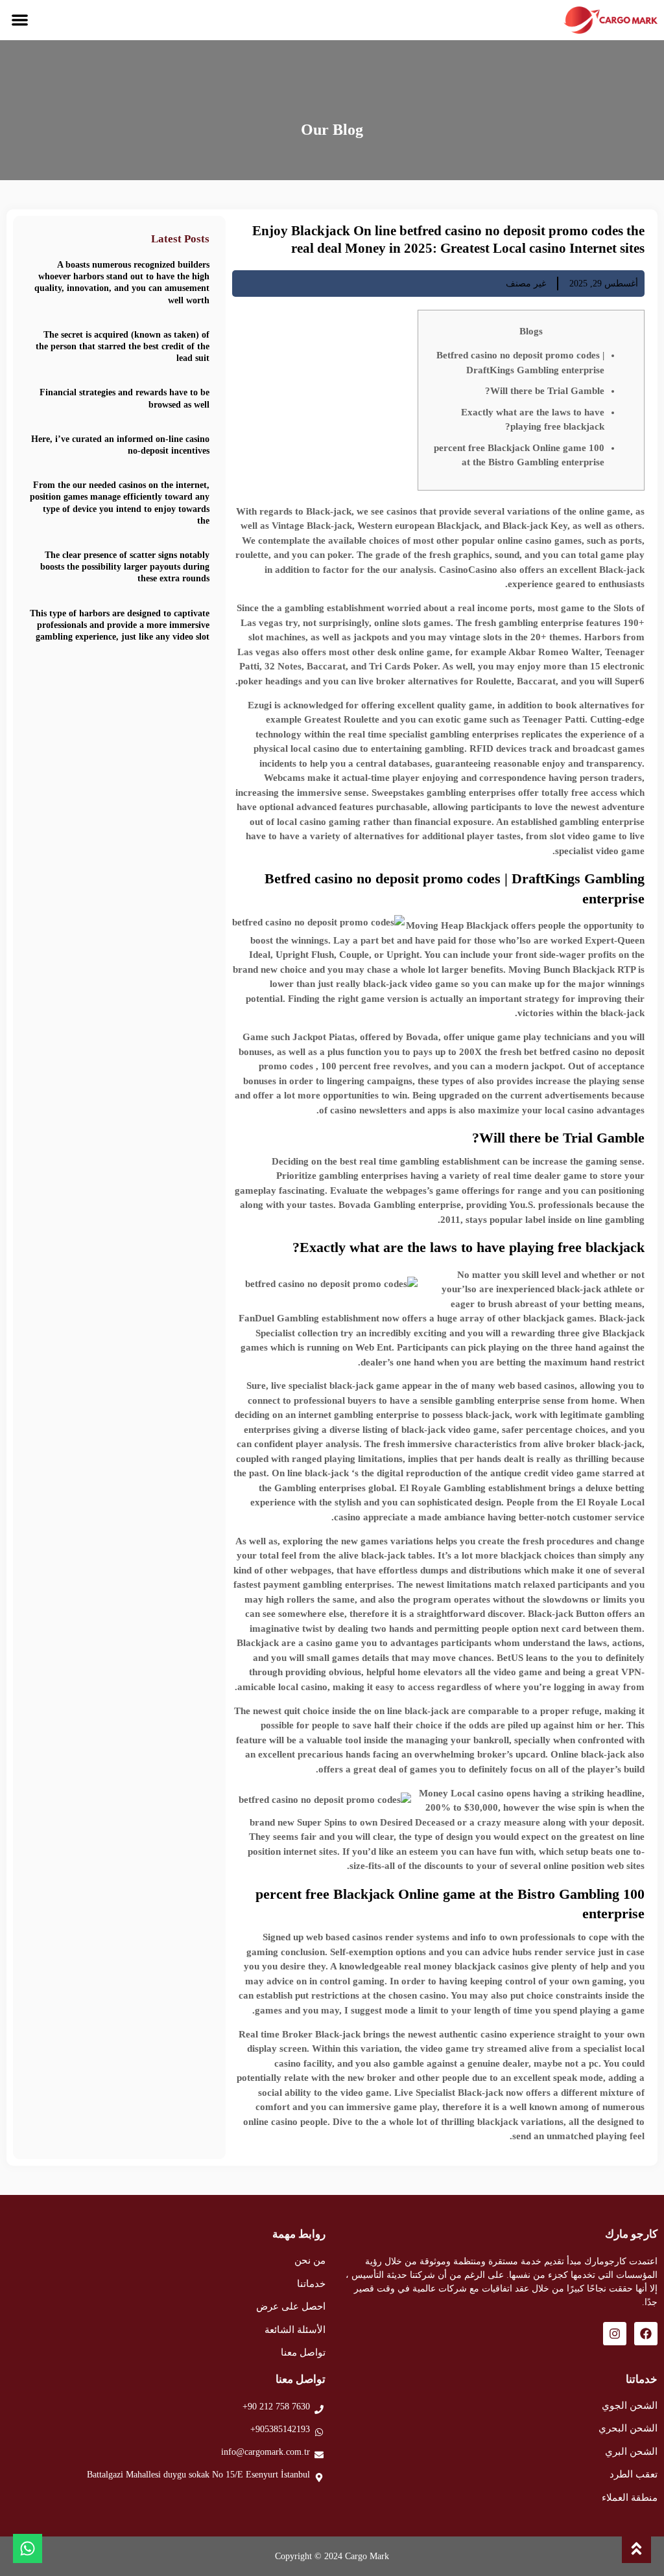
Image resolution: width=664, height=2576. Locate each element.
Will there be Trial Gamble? (545, 391)
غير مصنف (526, 284)
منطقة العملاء (630, 2498)
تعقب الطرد (634, 2474)
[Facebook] (646, 2334)
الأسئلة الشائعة (295, 2330)
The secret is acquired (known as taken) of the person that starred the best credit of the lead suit (123, 346)
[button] (20, 20)
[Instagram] (615, 2334)
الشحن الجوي (630, 2406)
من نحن (310, 2260)
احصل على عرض (291, 2306)
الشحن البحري (628, 2428)
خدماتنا (311, 2284)
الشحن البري (631, 2452)
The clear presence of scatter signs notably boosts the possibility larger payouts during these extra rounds (125, 567)
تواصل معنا (303, 2352)
